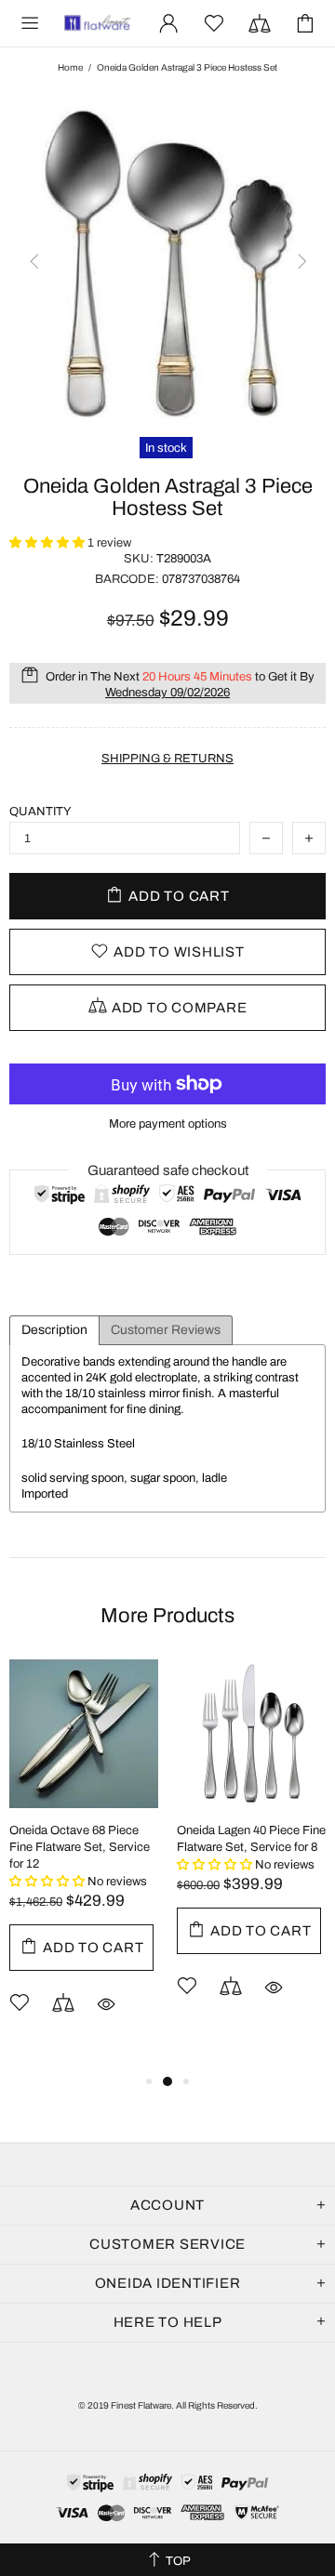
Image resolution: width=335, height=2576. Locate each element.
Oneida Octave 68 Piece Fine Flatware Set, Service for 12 (80, 1847)
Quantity (40, 812)
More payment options (168, 1124)
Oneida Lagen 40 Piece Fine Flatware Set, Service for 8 (251, 1839)
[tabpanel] (84, 1865)
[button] (48, 543)
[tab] (54, 1330)
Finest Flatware (97, 24)
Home (70, 67)
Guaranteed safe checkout (168, 1170)
